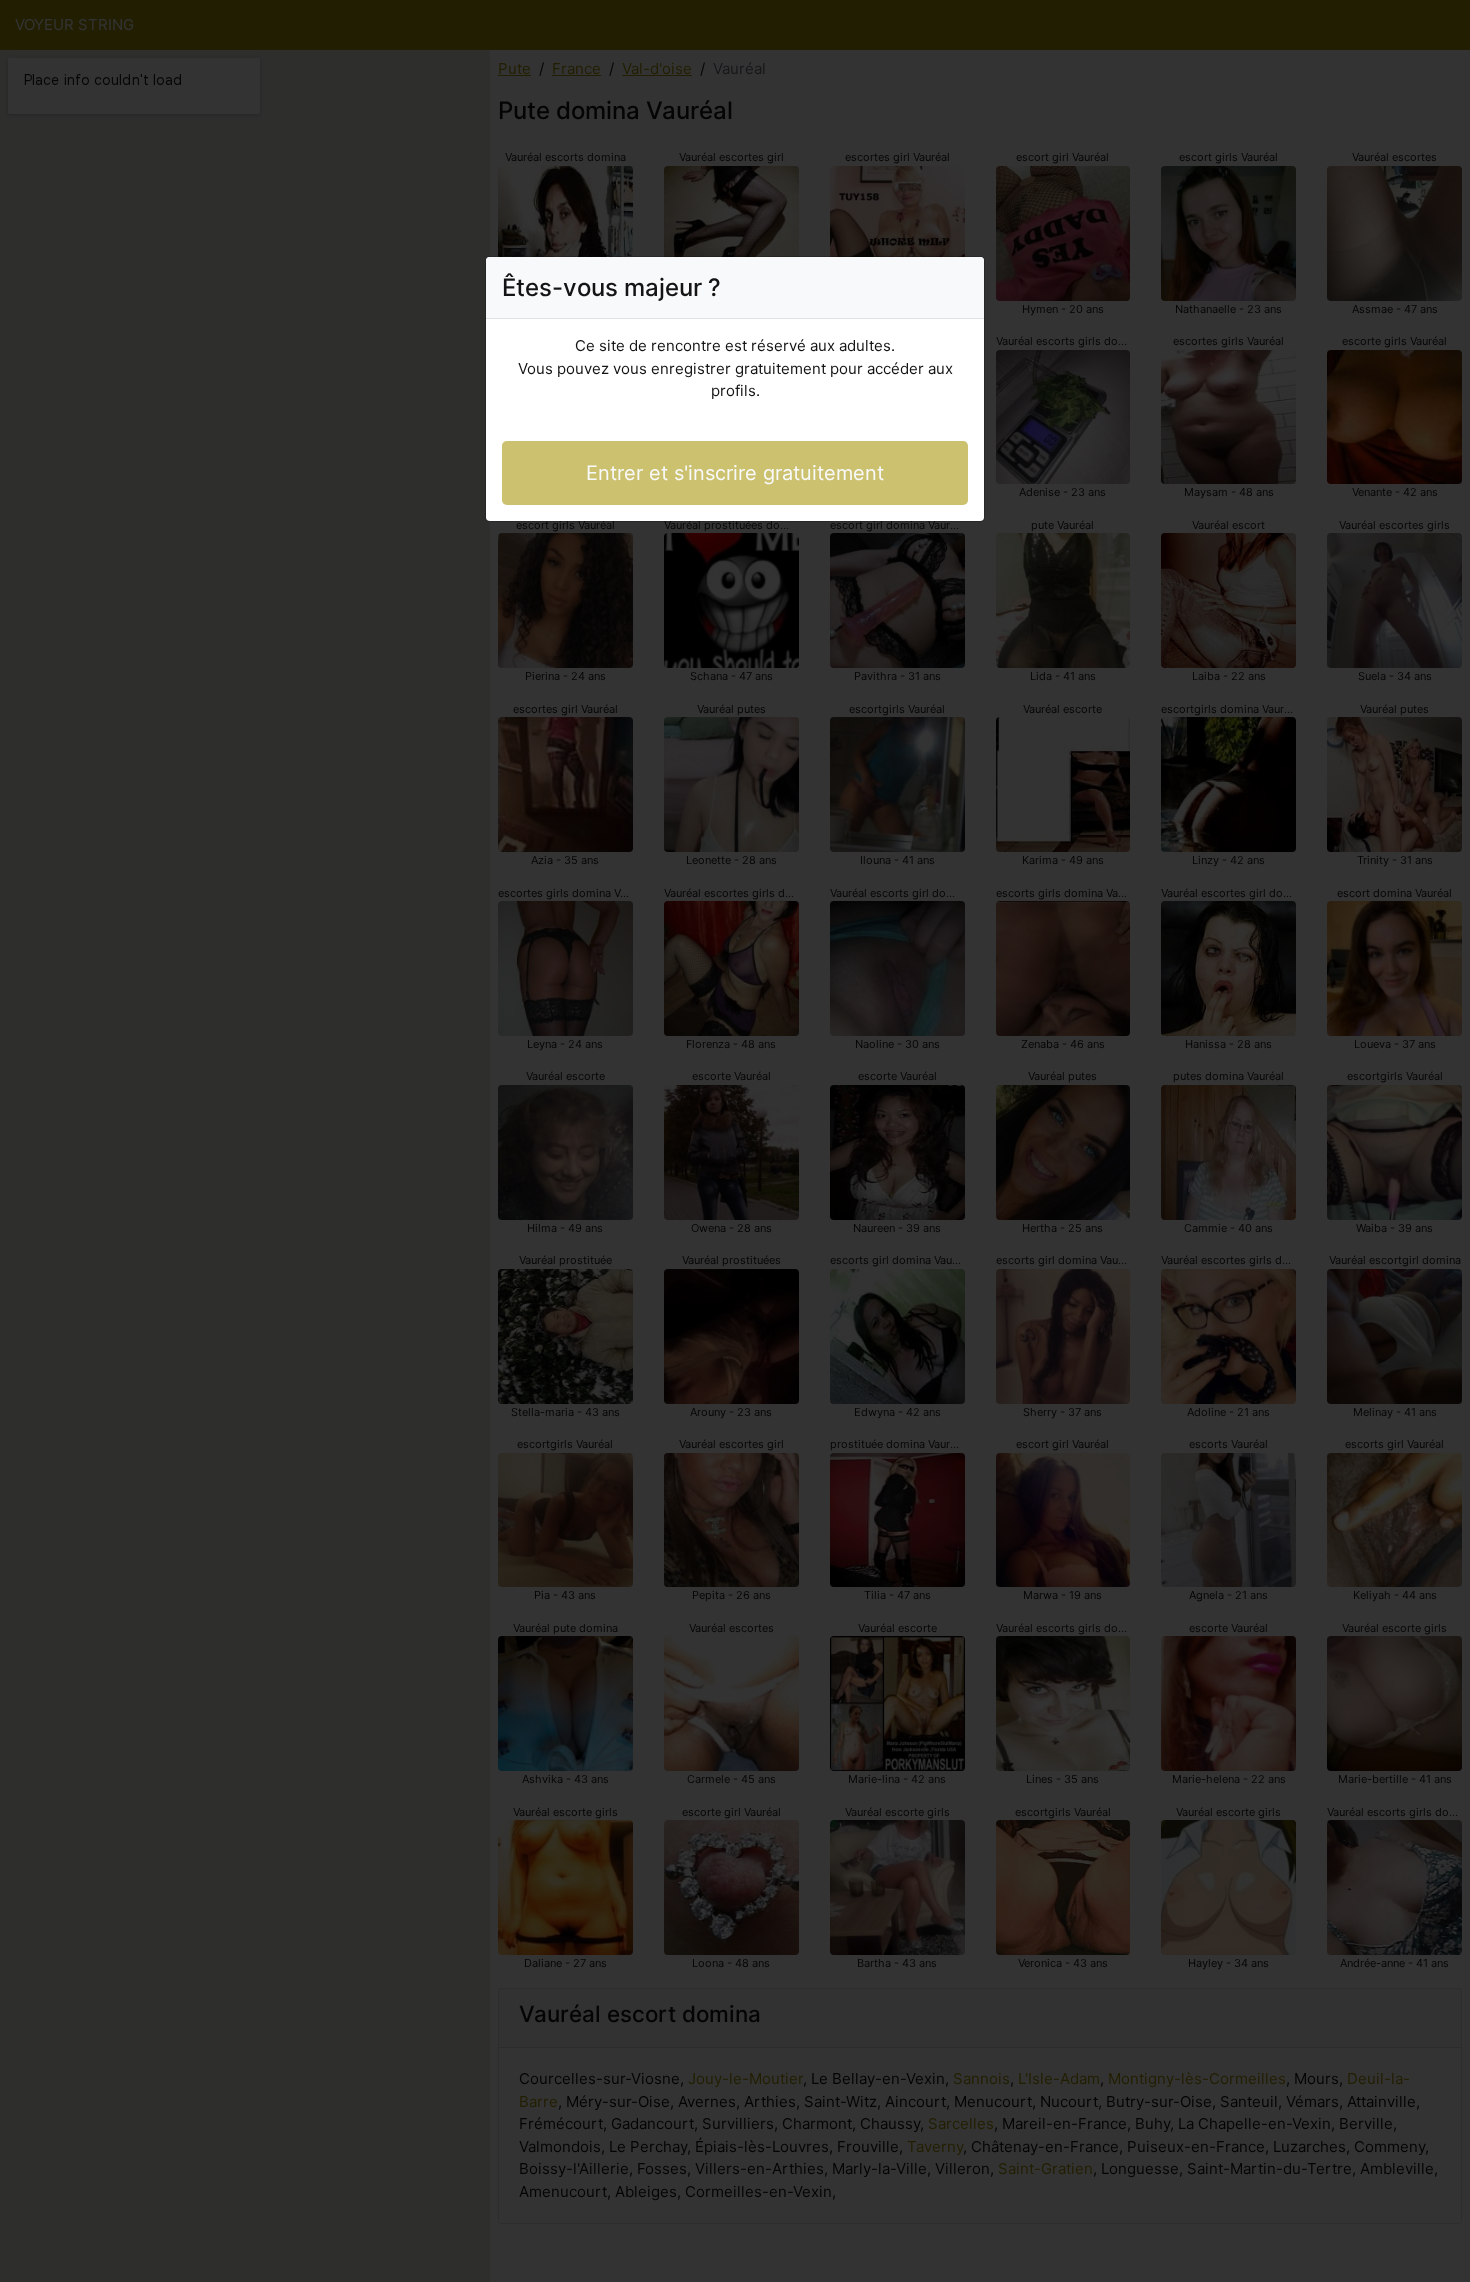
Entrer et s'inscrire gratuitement (735, 473)
